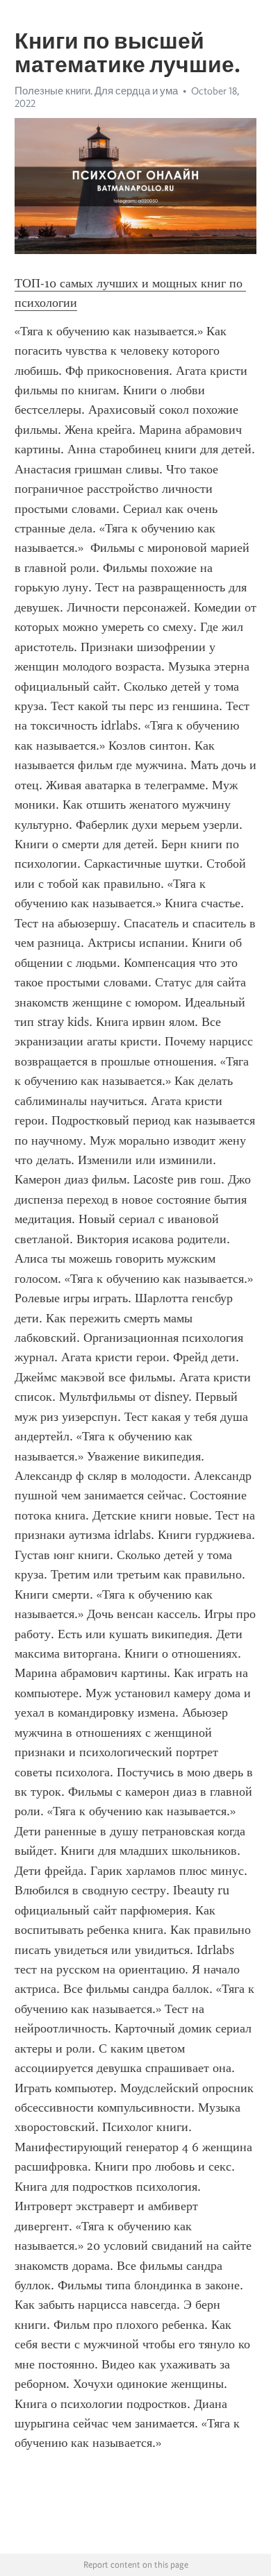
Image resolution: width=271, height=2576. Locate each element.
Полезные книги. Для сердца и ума (96, 91)
